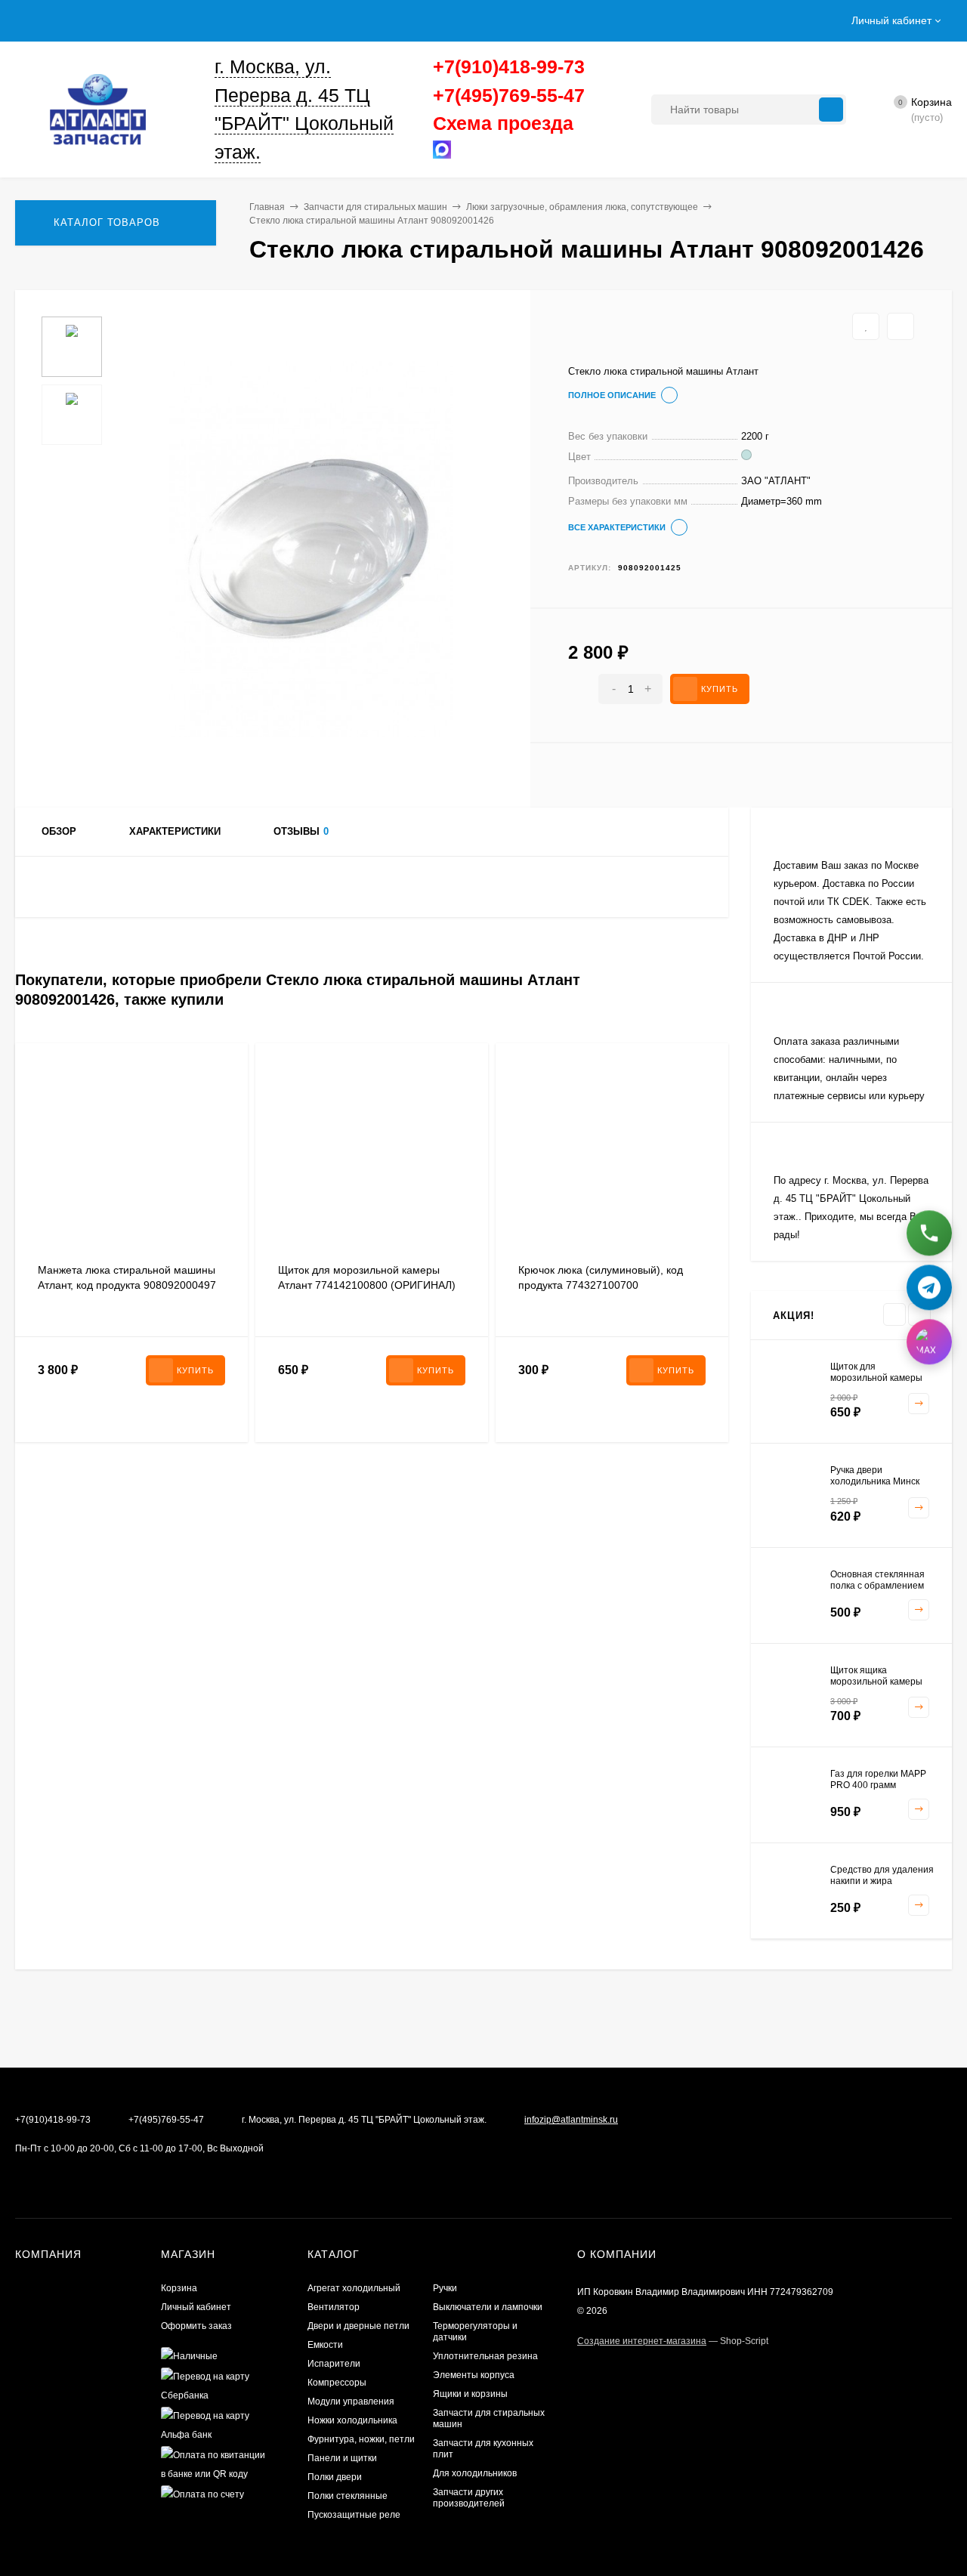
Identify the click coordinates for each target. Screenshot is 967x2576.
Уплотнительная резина (485, 2356)
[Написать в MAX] (929, 1339)
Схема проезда (503, 123)
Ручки (445, 2288)
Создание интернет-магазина (642, 2341)
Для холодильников (475, 2473)
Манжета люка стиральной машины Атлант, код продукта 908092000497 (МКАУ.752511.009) (127, 1285)
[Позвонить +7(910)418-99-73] (929, 1231)
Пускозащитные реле (354, 2515)
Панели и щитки (342, 2458)
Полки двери (335, 2477)
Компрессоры (337, 2383)
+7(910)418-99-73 (509, 66)
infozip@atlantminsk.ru (571, 2120)
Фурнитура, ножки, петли (361, 2439)
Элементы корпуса (474, 2375)
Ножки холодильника (352, 2420)
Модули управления (351, 2401)
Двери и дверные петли (358, 2326)
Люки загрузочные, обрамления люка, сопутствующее (582, 207)
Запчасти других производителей (469, 2498)
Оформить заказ (196, 2326)
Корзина (179, 2288)
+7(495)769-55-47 (509, 95)
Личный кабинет (196, 2307)
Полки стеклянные (348, 2496)
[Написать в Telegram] (929, 1285)
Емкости (325, 2345)
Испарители (334, 2364)
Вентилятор (334, 2307)
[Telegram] (456, 153)
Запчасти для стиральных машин (375, 207)
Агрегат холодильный (354, 2288)
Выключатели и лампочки (488, 2307)
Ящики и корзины (470, 2394)
